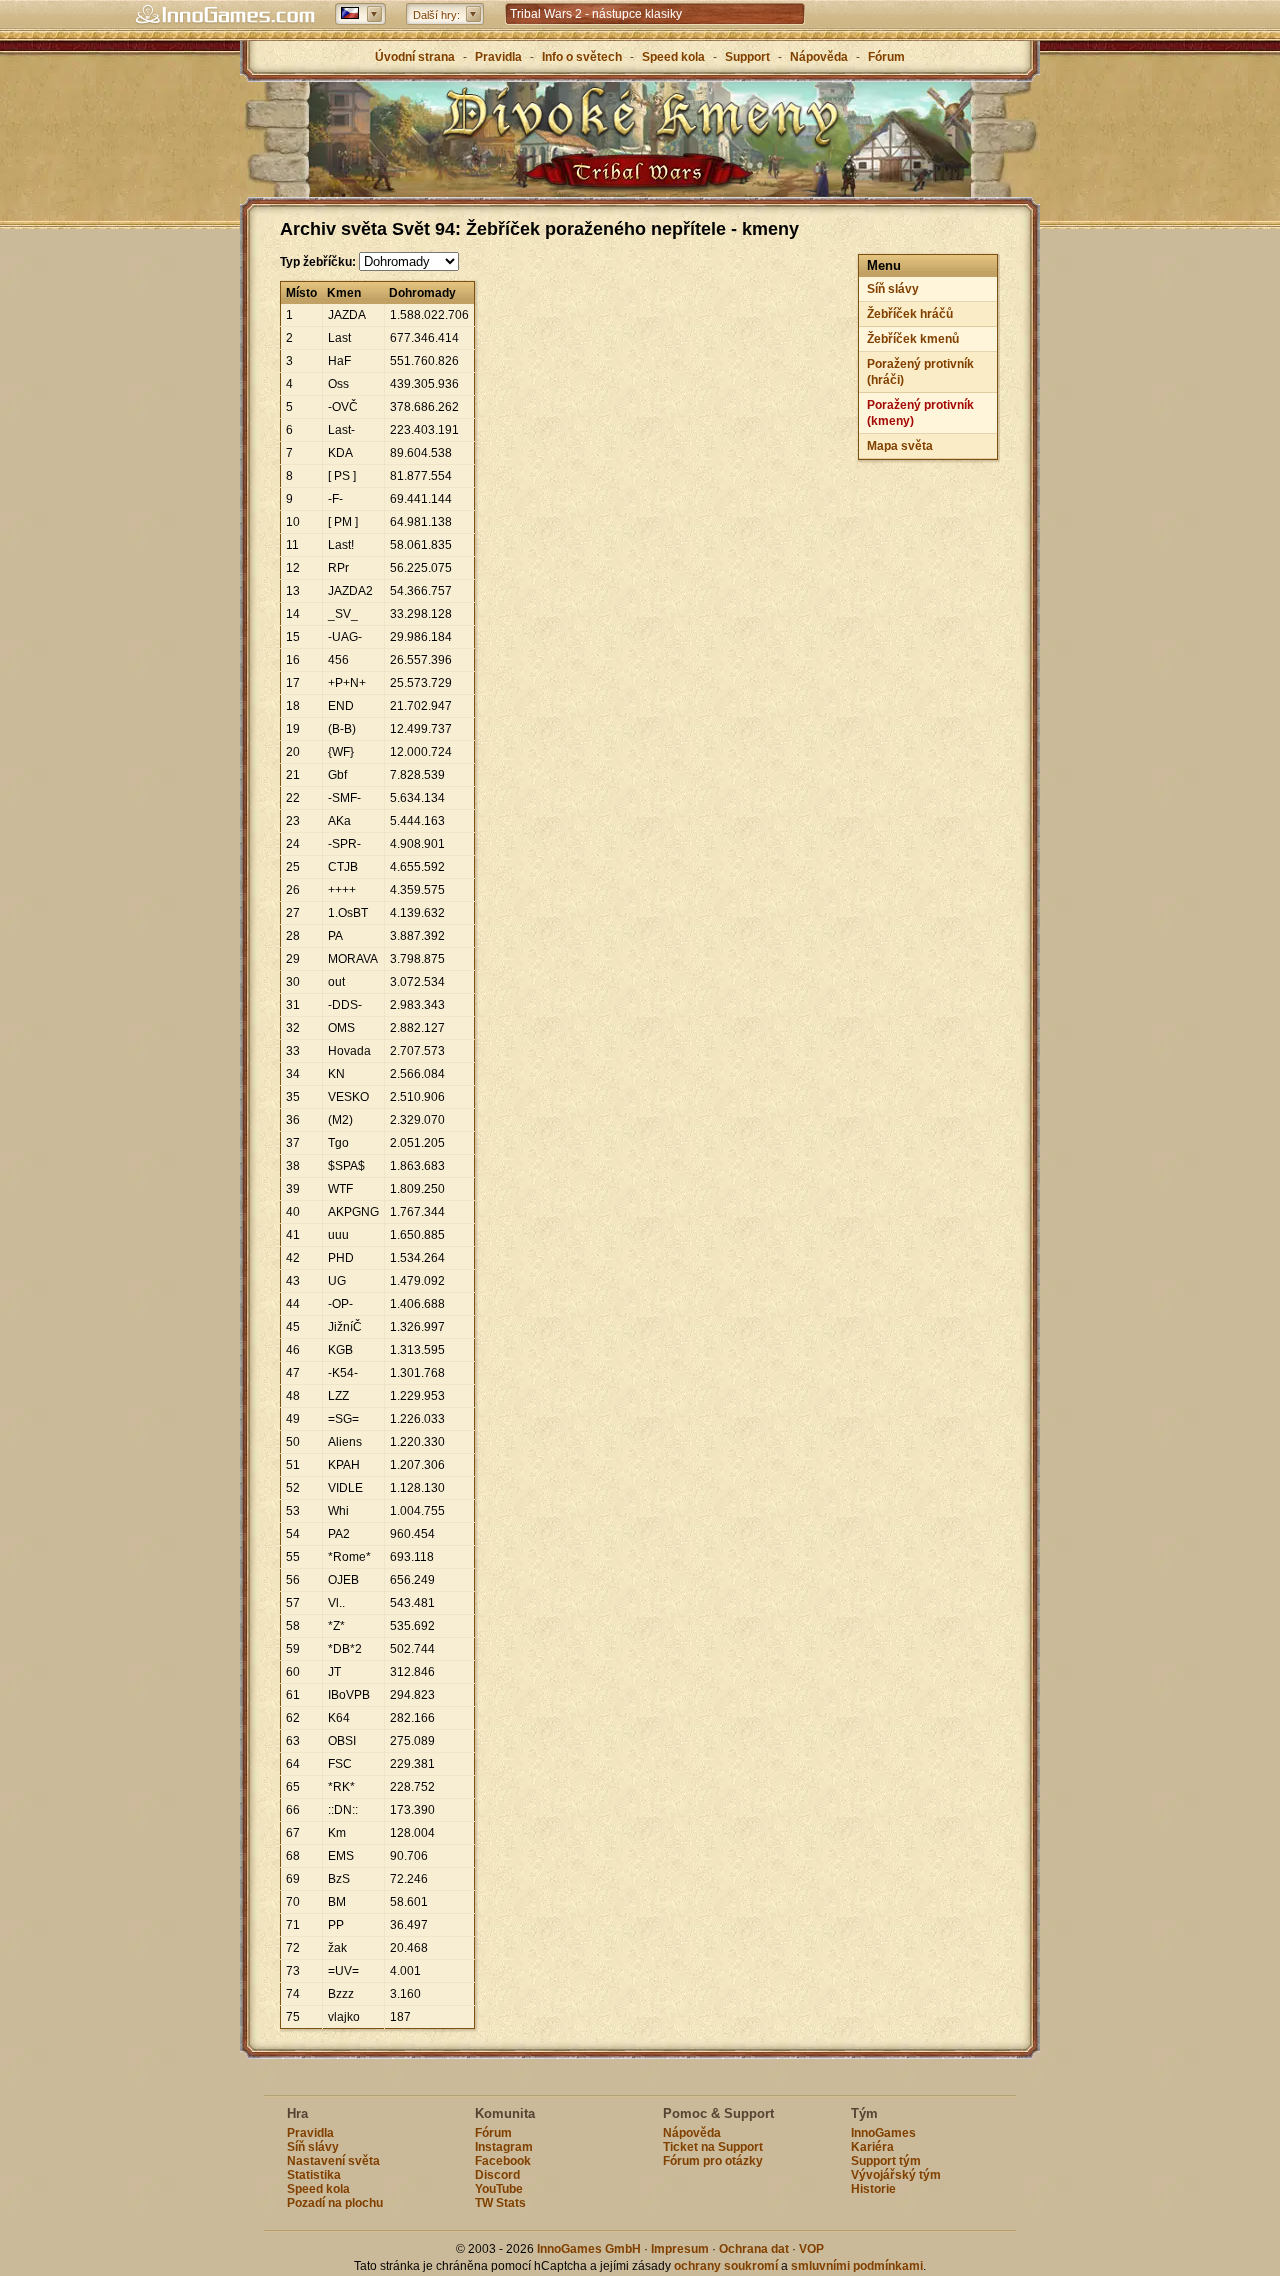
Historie (873, 2189)
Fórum (886, 57)
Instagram (504, 2147)
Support (747, 57)
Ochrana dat (755, 2249)
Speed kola (673, 57)
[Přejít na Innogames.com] (225, 15)
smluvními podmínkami (857, 2266)
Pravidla (498, 57)
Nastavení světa (333, 2161)
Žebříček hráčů (910, 314)
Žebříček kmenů (913, 339)
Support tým (886, 2161)
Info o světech (582, 57)
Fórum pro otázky (713, 2161)
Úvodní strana (415, 57)
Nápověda (819, 57)
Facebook (503, 2161)
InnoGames (883, 2133)
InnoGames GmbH (589, 2249)
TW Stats (500, 2203)
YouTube (499, 2189)
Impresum (680, 2249)
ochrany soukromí (726, 2266)
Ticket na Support (713, 2147)
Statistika (314, 2175)
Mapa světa (900, 446)
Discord (497, 2175)
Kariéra (872, 2147)
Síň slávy (893, 289)
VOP (811, 2249)
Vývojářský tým (896, 2175)
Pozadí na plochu (335, 2203)
